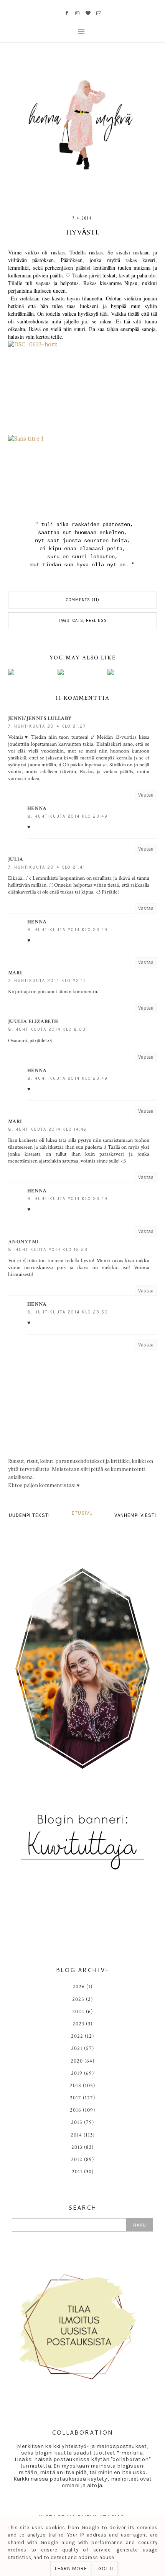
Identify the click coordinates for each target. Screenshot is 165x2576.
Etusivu (82, 1513)
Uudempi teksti (29, 1515)
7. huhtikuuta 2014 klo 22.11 (47, 981)
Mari (15, 973)
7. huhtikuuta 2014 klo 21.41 (47, 867)
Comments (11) (83, 600)
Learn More (71, 2569)
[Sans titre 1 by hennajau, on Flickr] (82, 474)
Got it (106, 2569)
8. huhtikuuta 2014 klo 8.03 (47, 1029)
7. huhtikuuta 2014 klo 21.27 (47, 726)
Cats (78, 621)
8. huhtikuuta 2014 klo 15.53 (48, 1250)
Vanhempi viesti (135, 1515)
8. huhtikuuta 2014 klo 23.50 (68, 1312)
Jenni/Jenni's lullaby (40, 718)
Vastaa (146, 795)
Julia (16, 859)
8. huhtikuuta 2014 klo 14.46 (47, 1129)
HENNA (37, 808)
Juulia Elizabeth (33, 1022)
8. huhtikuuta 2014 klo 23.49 (68, 816)
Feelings (97, 621)
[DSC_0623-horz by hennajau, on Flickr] (82, 388)
